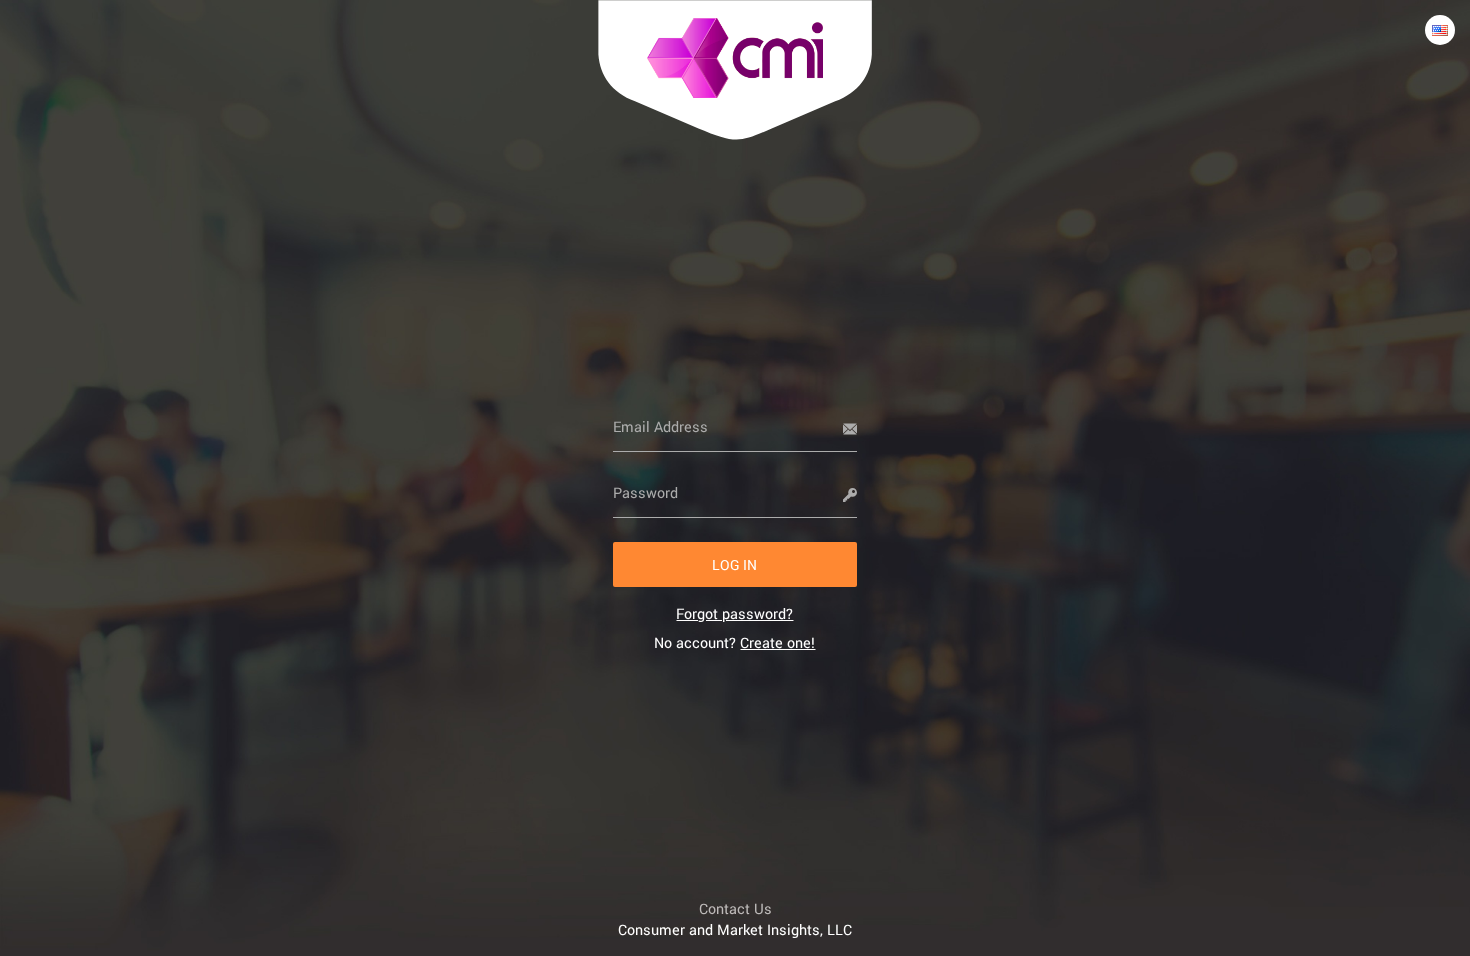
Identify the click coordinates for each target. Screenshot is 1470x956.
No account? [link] (734, 642)
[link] (734, 613)
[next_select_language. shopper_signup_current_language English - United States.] (1440, 30)
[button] (735, 564)
